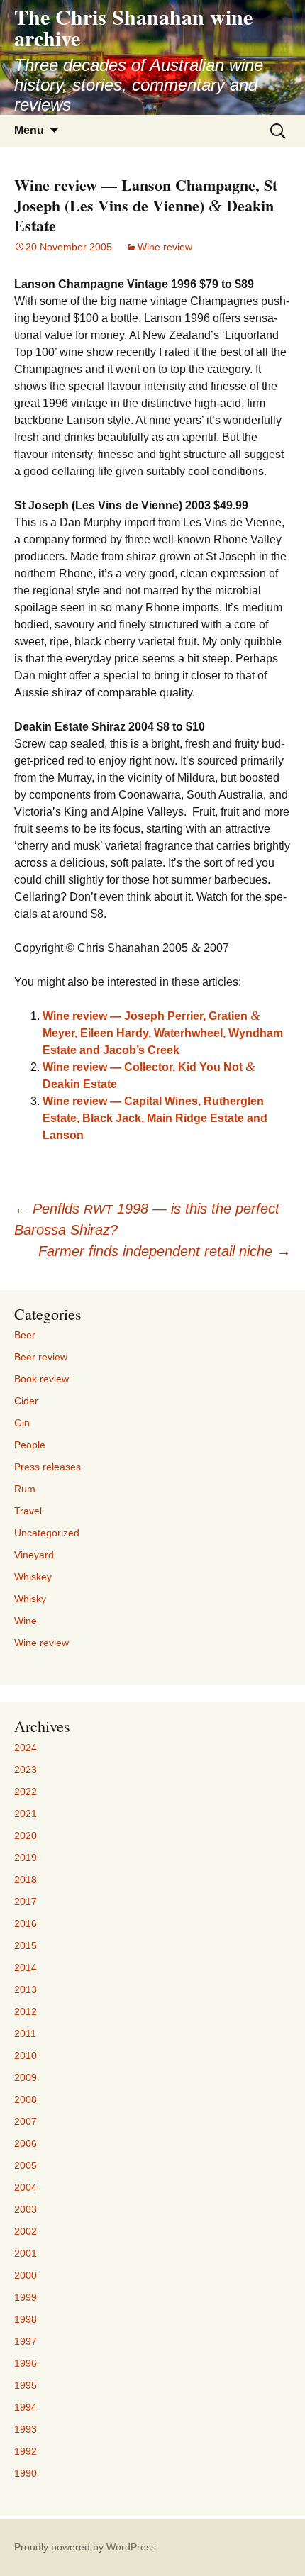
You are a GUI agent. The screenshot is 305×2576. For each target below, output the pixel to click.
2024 (26, 1748)
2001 (26, 2253)
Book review (41, 1379)
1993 (26, 2429)
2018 (26, 1880)
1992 (26, 2451)
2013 (26, 1989)
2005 (26, 2165)
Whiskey (33, 1577)
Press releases (48, 1467)
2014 (26, 1967)
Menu (29, 130)
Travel (28, 1511)
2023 (26, 1770)
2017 (26, 1902)
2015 (26, 1945)
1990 (26, 2473)
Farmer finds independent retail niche (165, 1251)
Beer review (41, 1357)
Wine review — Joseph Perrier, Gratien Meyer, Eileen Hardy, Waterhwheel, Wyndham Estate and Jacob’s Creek (163, 1033)
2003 (26, 2209)
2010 (26, 2055)
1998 (26, 2319)
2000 (26, 2275)
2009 (26, 2077)
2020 (26, 1836)
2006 (26, 2143)
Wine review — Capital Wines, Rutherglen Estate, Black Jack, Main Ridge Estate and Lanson (155, 1118)
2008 (26, 2099)
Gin (22, 1423)
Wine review (165, 247)
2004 (26, 2187)
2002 (26, 2231)
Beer (25, 1335)
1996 (26, 2363)
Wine (26, 1621)
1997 (26, 2341)
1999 (26, 2297)
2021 (26, 1814)
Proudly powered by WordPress (85, 2547)
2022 (26, 1792)
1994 (26, 2407)
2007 (26, 2121)
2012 (26, 2011)
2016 (26, 1923)
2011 (25, 2033)
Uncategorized (47, 1533)
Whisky (30, 1599)
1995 (26, 2385)
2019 (26, 1858)
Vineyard (34, 1555)
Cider (26, 1401)
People (30, 1445)
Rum (25, 1489)
